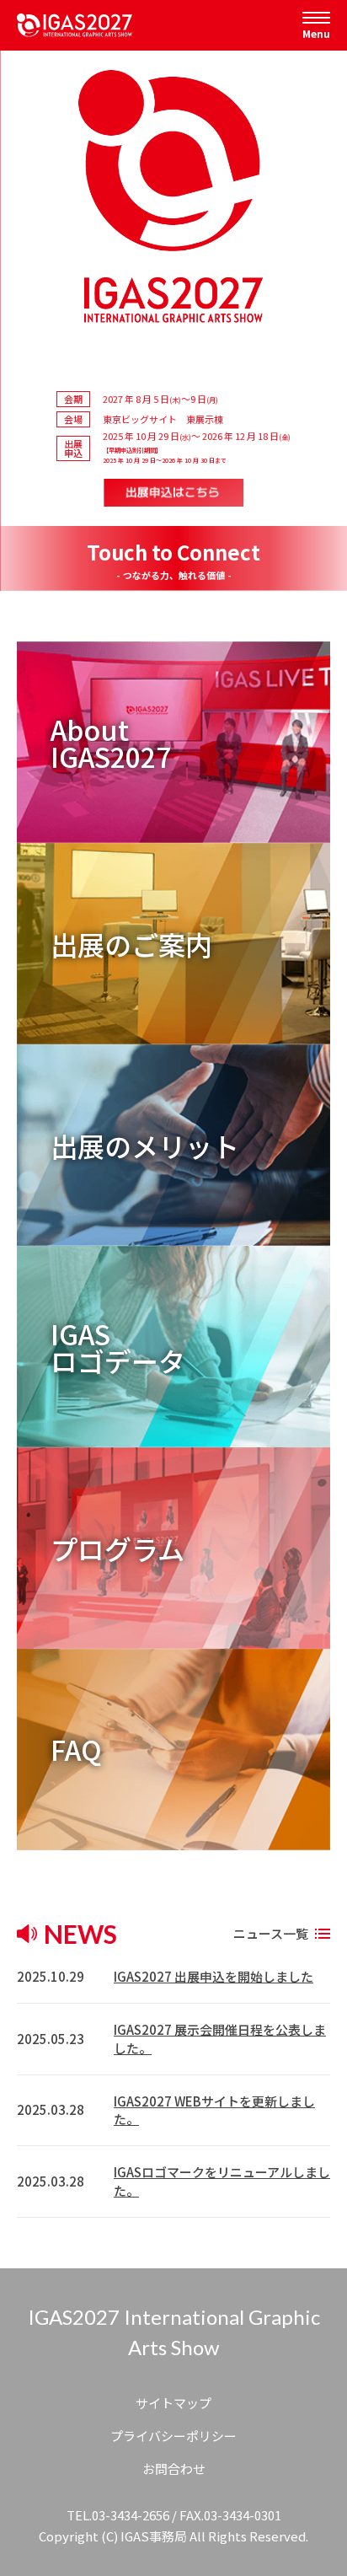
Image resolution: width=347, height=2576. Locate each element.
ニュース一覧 (271, 1933)
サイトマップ (173, 2403)
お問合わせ (174, 2469)
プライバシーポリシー (173, 2436)
